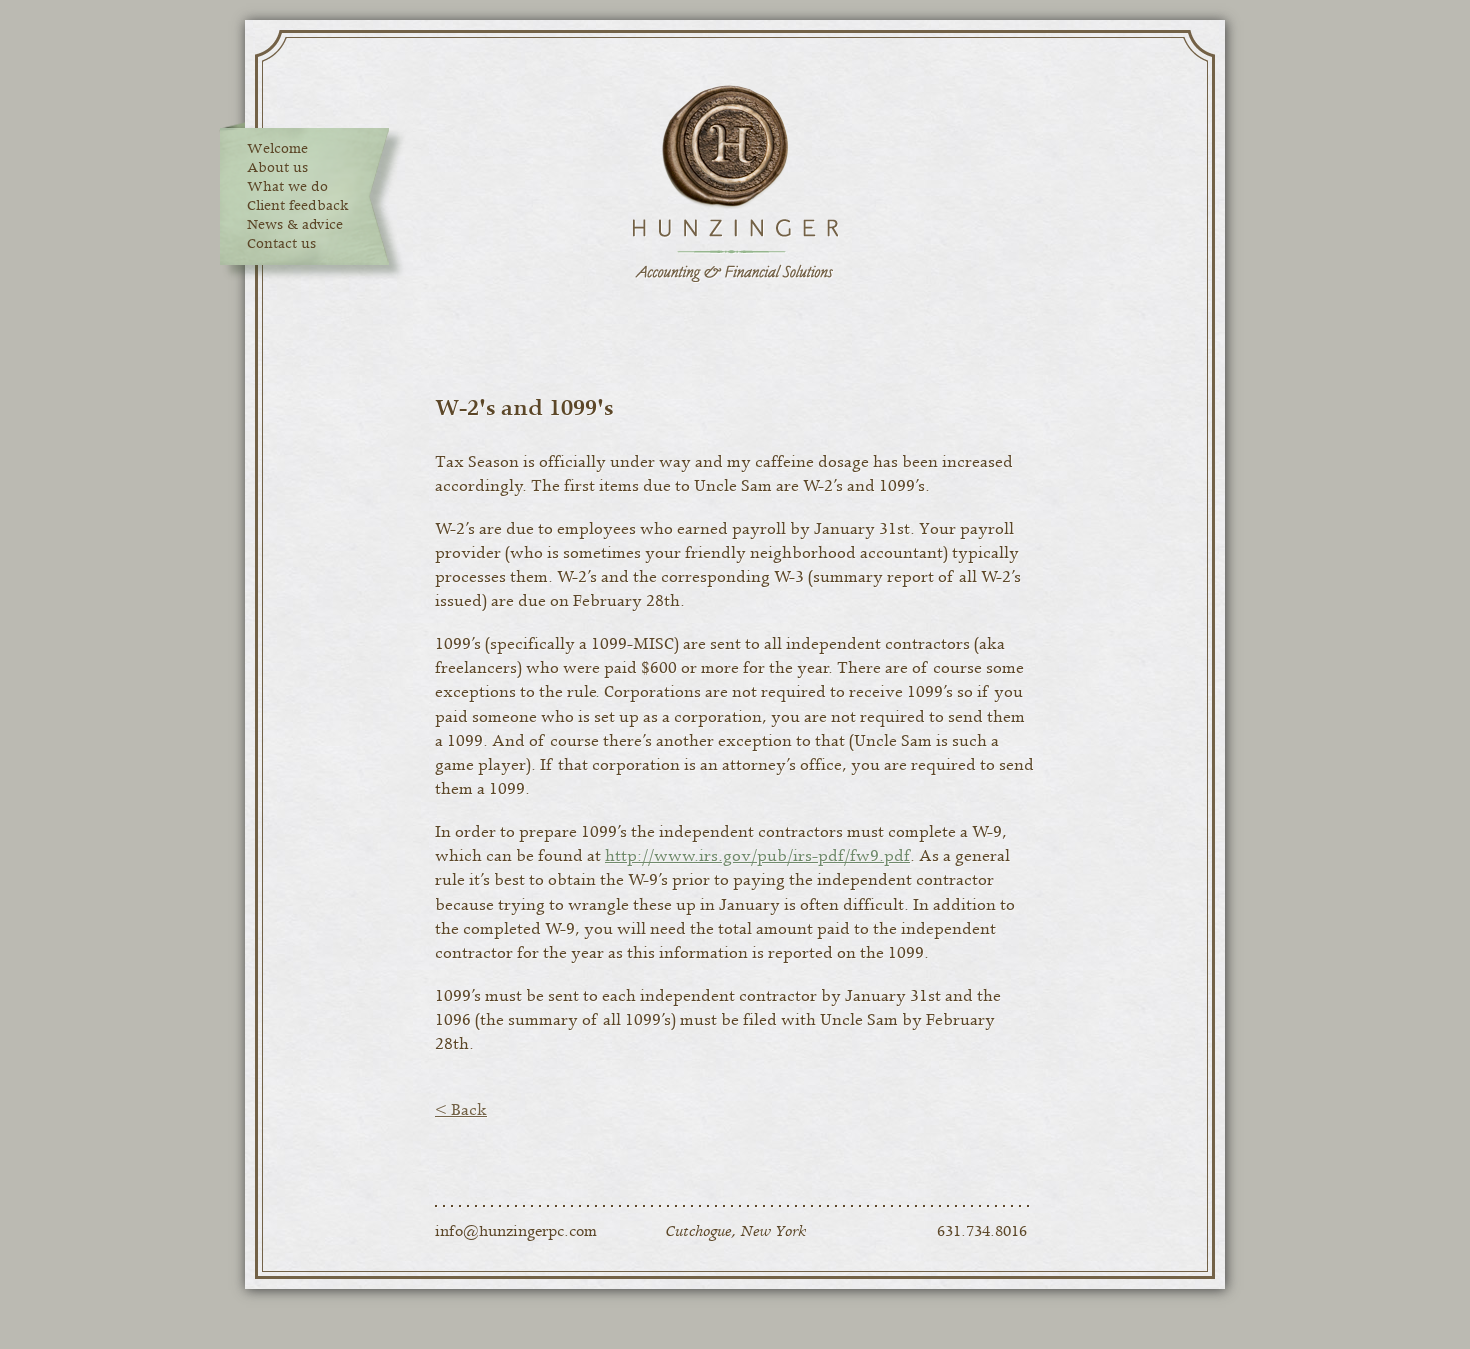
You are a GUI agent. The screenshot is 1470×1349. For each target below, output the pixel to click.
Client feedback (298, 206)
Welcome (277, 149)
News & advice (295, 225)
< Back (461, 1110)
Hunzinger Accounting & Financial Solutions (735, 184)
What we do (287, 187)
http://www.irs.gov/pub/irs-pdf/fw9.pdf (757, 856)
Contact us (281, 244)
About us (277, 168)
